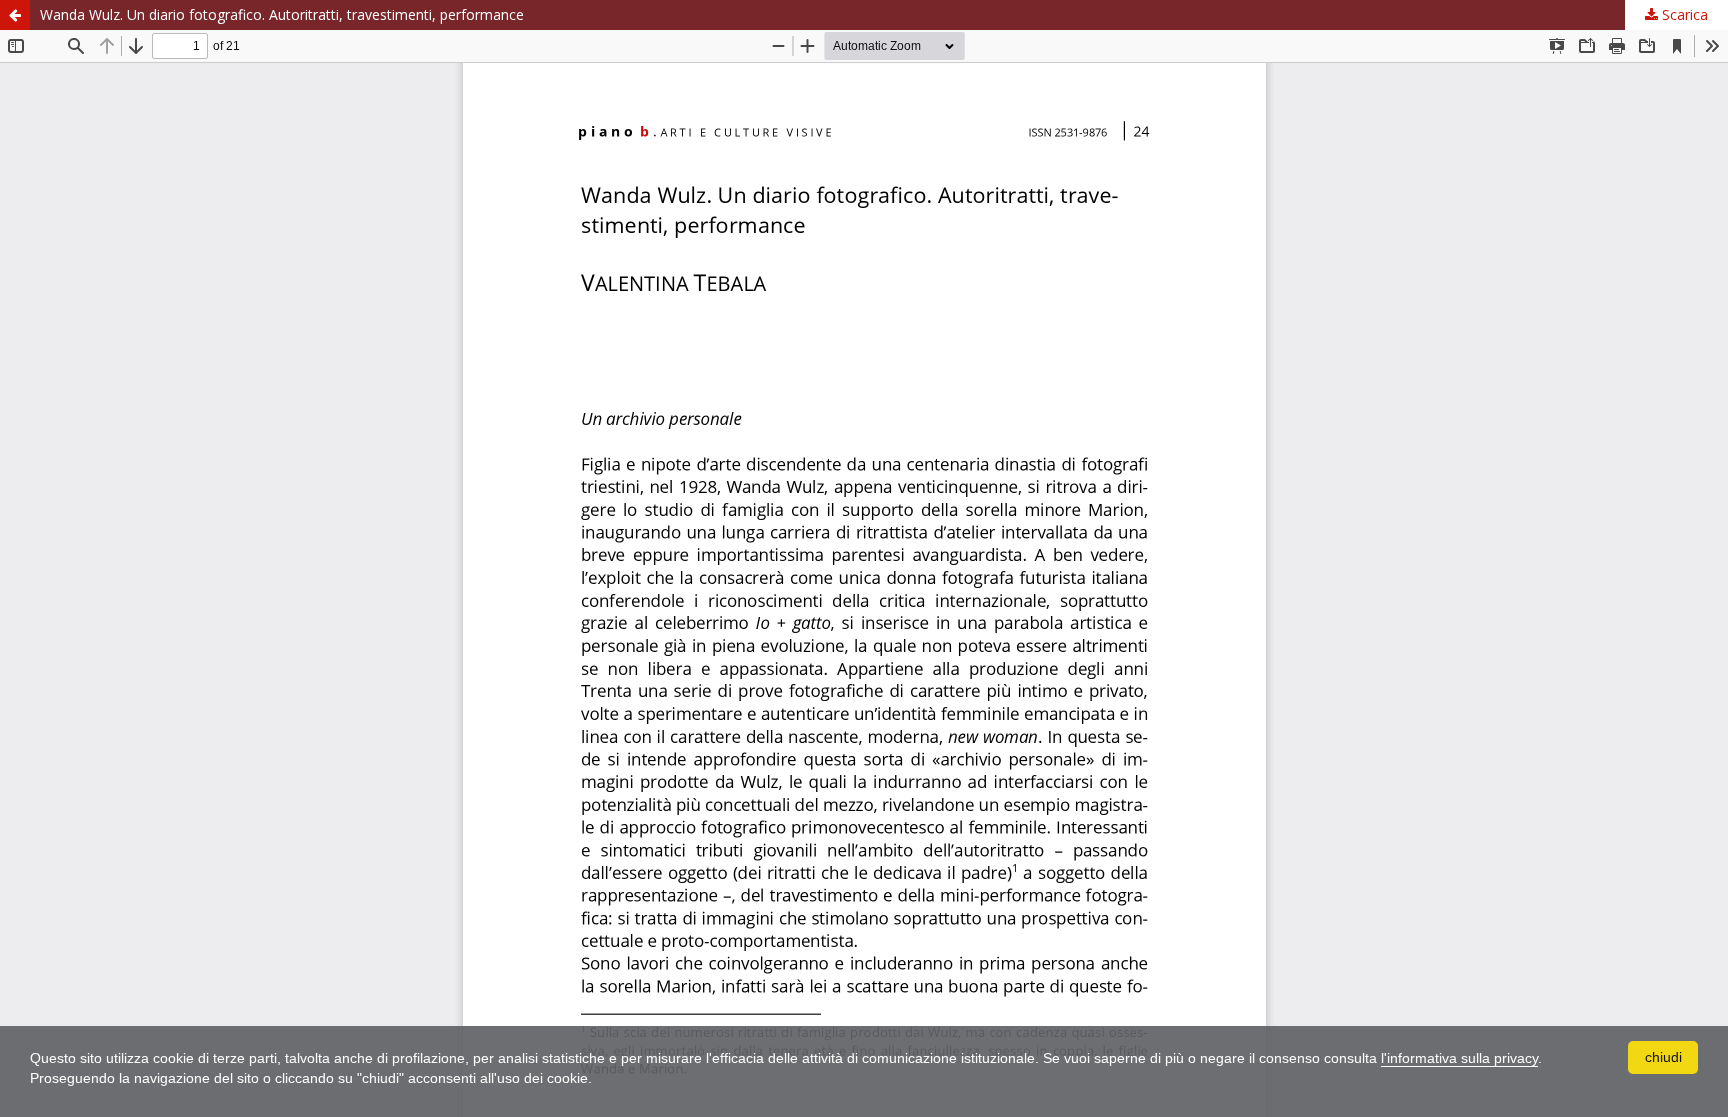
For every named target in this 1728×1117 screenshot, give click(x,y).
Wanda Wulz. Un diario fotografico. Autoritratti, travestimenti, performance (282, 14)
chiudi (1663, 1057)
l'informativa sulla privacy (1459, 1058)
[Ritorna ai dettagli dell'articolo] (15, 15)
